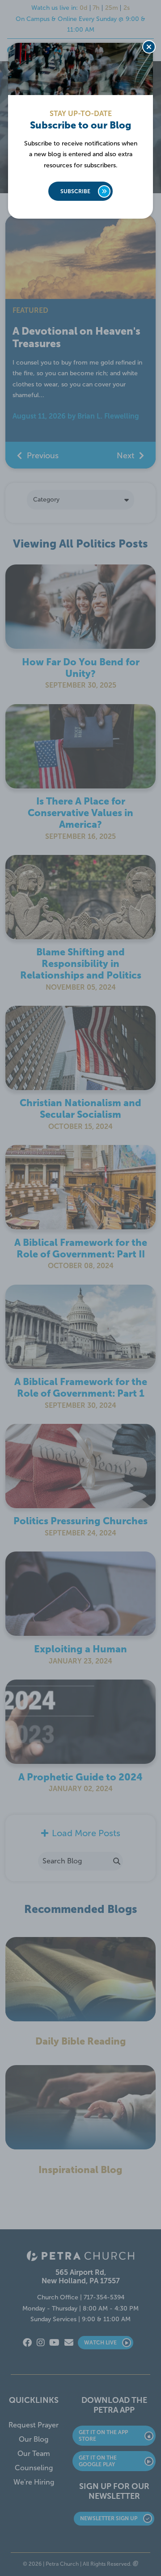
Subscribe (75, 191)
